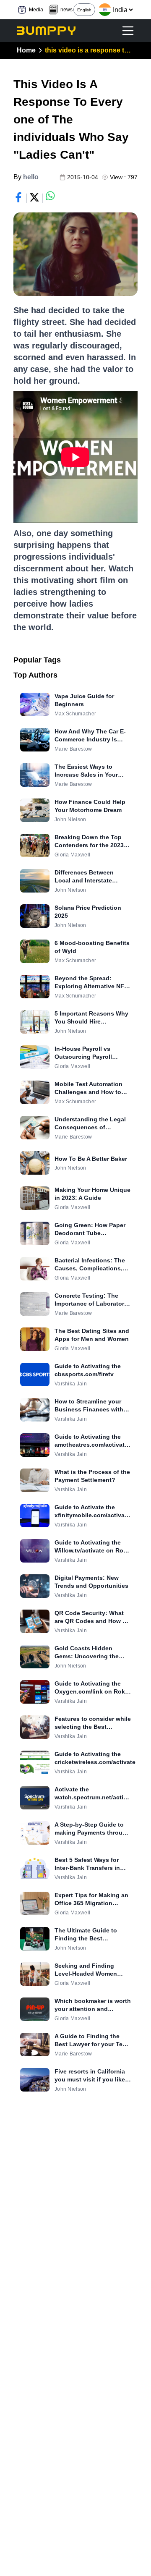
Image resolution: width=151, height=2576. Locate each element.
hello (31, 177)
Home (26, 50)
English (84, 10)
